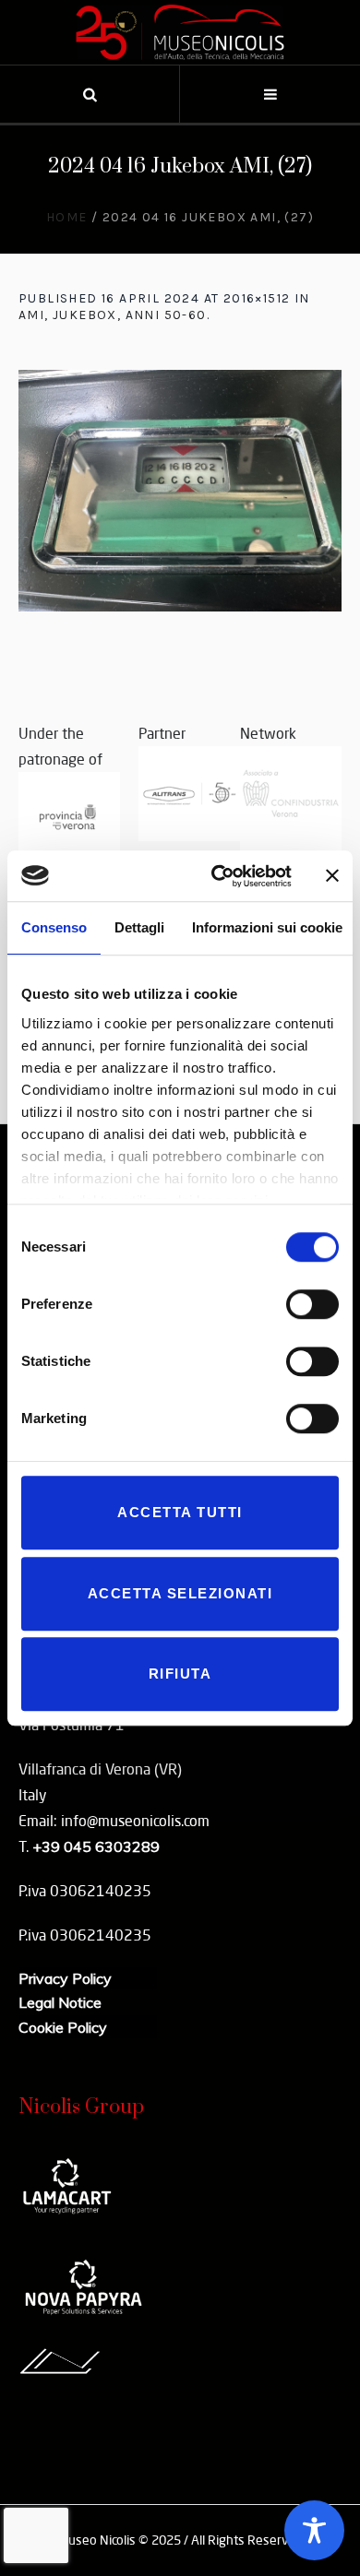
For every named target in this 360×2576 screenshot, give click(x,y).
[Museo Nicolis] (180, 32)
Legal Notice (60, 2002)
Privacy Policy (65, 1978)
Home (67, 217)
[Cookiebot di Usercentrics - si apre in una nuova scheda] (218, 876)
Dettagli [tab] (139, 927)
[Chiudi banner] (332, 876)
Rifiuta (180, 1674)
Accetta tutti (180, 1512)
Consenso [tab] (54, 927)
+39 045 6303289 (96, 1846)
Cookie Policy (63, 2027)
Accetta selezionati (180, 1593)
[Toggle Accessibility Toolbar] (314, 2530)
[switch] (312, 1304)
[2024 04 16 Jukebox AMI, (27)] (180, 491)
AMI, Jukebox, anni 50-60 (113, 315)
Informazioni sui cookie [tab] (267, 927)
